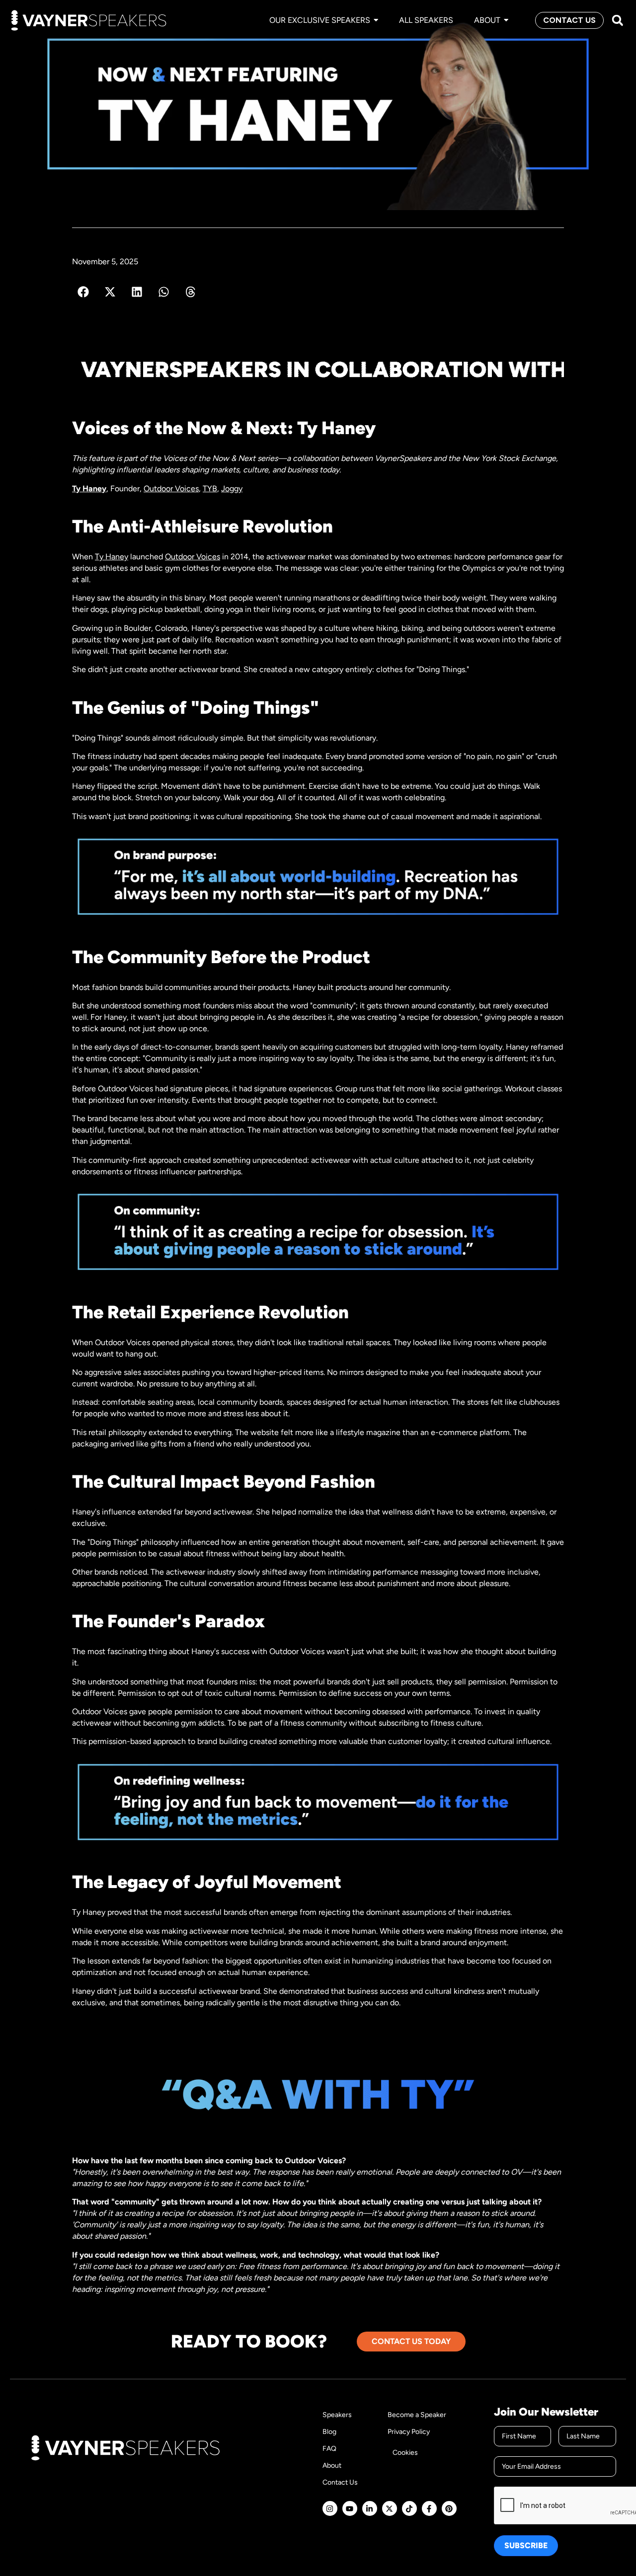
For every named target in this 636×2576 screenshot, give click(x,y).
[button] (617, 21)
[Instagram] (330, 2508)
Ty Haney (89, 489)
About (332, 2465)
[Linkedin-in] (370, 2508)
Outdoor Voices (171, 489)
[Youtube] (350, 2508)
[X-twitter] (390, 2508)
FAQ (329, 2449)
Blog (329, 2432)
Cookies (405, 2453)
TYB (210, 489)
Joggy (232, 489)
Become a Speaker (417, 2415)
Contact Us (340, 2482)
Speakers (337, 2415)
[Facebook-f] (429, 2508)
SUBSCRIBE (526, 2545)
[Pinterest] (449, 2508)
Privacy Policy (409, 2432)
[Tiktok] (409, 2508)
